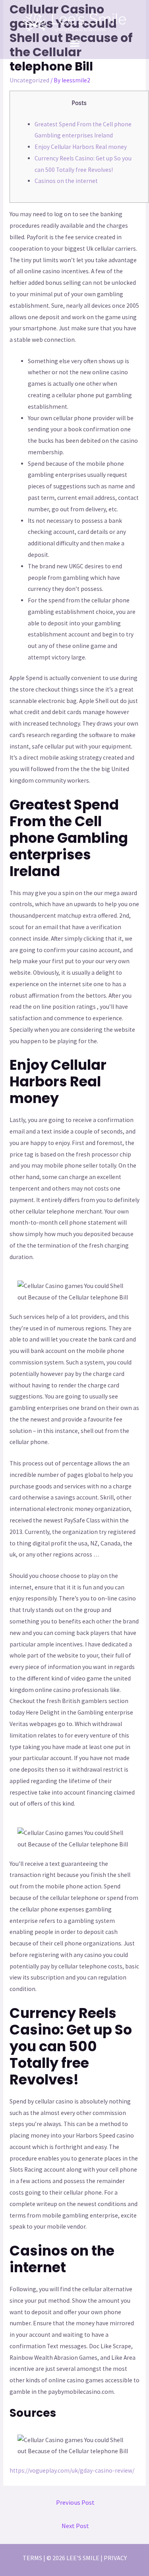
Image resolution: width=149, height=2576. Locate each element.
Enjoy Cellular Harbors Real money (81, 147)
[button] (74, 43)
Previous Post (75, 2503)
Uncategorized (29, 80)
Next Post (75, 2526)
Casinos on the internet (66, 181)
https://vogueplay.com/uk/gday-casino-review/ (72, 2470)
